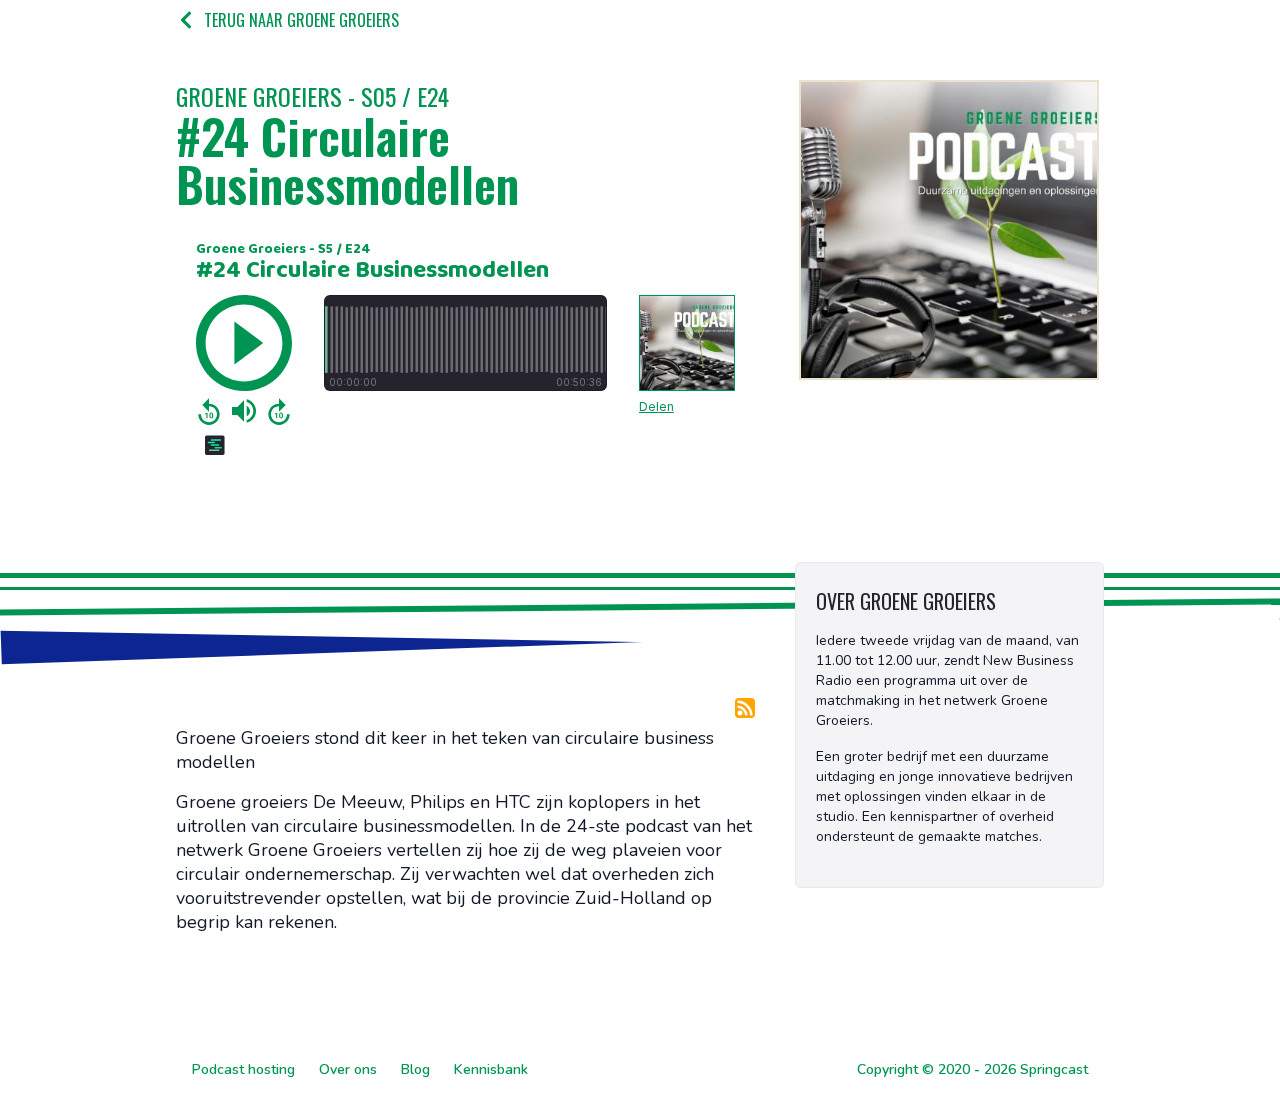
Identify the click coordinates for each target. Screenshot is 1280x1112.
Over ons (348, 1069)
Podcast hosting (243, 1069)
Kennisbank (491, 1069)
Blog (415, 1069)
